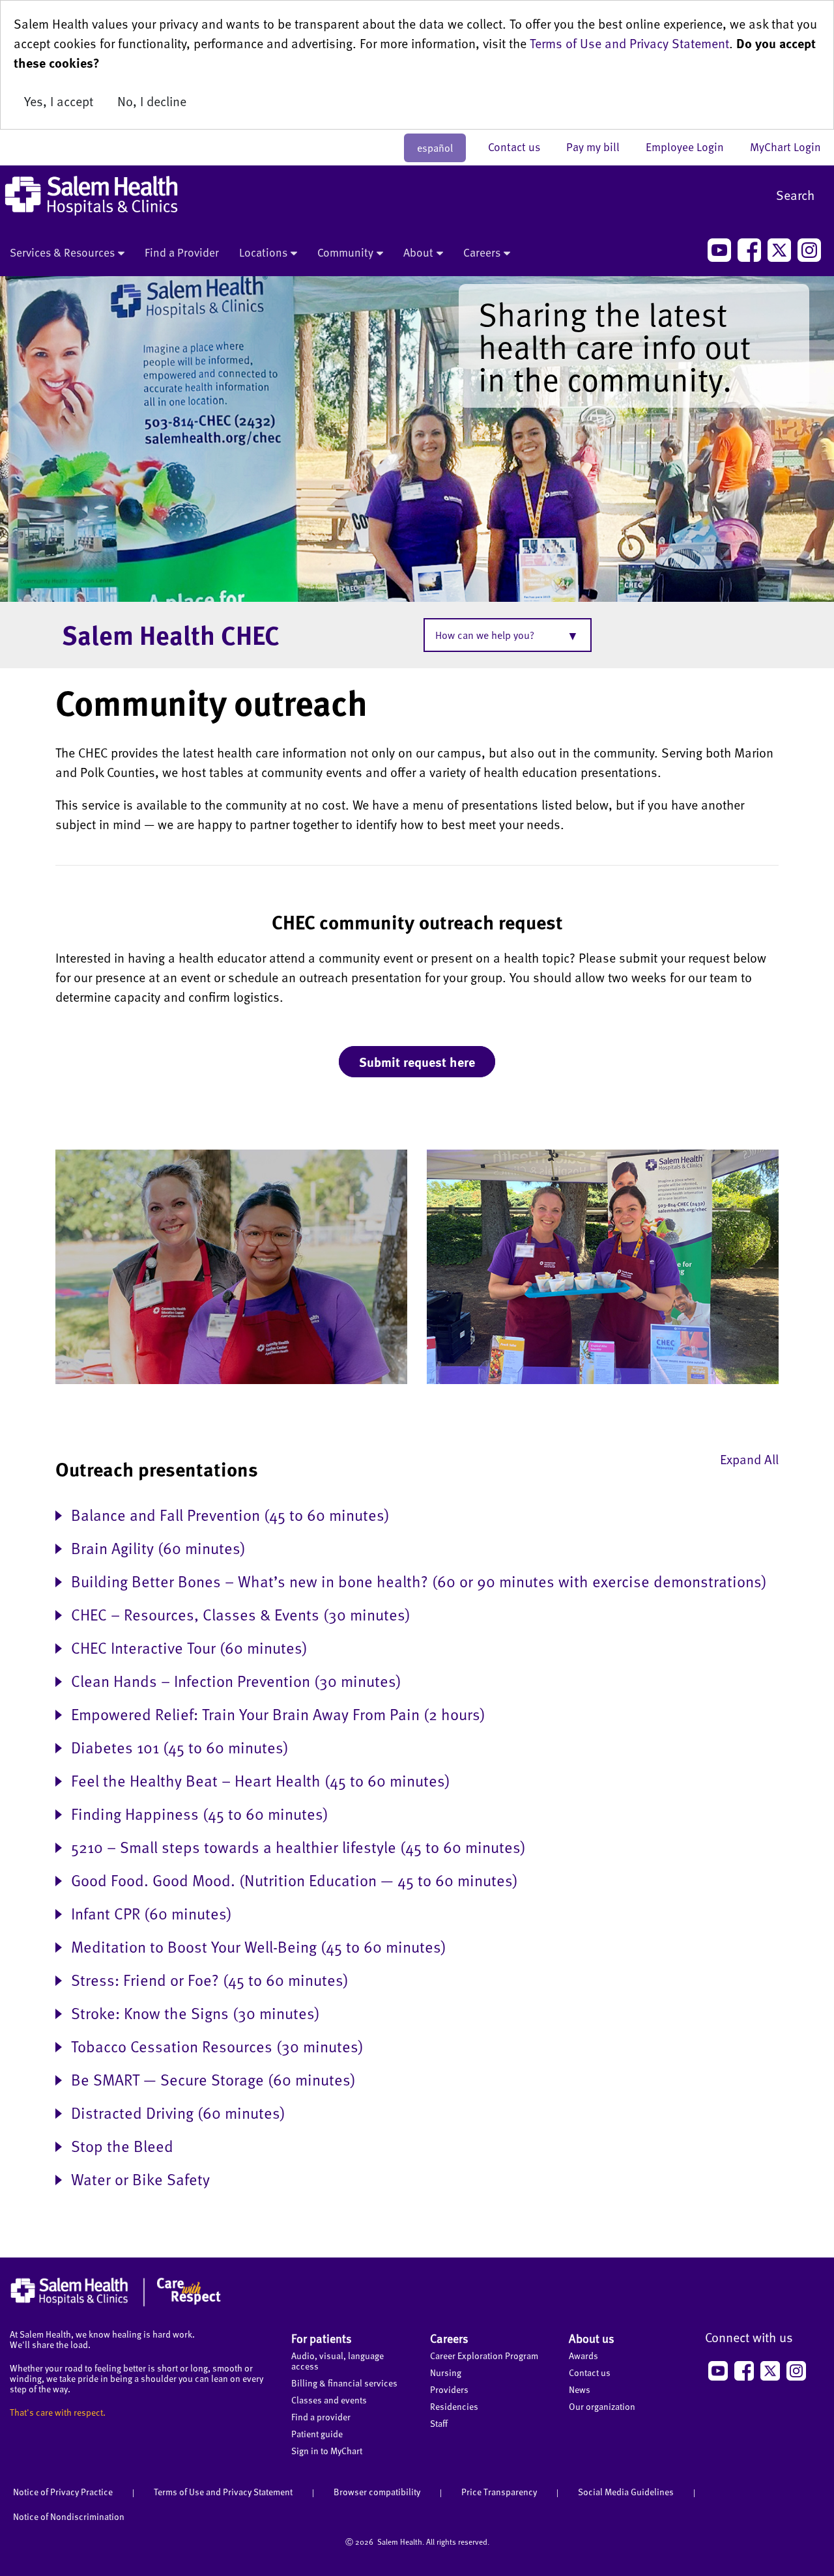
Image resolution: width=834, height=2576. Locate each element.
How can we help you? (485, 635)
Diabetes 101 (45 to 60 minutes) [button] (180, 1747)
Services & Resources (62, 252)
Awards (583, 2356)
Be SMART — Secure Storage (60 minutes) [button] (213, 2079)
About (418, 252)
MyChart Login (785, 147)
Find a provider (321, 2417)
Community (345, 252)
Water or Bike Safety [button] (140, 2178)
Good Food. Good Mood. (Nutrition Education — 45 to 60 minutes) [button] (295, 1879)
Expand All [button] (749, 1459)
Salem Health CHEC (171, 634)
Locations (263, 252)
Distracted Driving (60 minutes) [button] (178, 2112)
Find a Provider (182, 252)
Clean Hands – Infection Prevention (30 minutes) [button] (236, 1680)
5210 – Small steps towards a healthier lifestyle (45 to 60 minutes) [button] (298, 1846)
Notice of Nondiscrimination (69, 2516)
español (435, 148)
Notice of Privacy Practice (63, 2492)
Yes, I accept (59, 101)
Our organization (602, 2406)
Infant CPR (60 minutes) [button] (151, 1913)
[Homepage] (116, 2303)
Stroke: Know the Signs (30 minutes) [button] (195, 2012)
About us (592, 2338)
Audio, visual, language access (338, 2361)
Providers (449, 2389)
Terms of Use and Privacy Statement (629, 43)
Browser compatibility (377, 2492)
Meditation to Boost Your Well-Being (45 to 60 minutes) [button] (259, 1946)
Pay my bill (599, 147)
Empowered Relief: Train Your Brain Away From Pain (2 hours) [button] (278, 1713)
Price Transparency (499, 2492)
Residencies (454, 2406)
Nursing (446, 2372)
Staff (439, 2423)
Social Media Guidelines (626, 2492)
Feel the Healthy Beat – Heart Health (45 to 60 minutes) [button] (261, 1780)
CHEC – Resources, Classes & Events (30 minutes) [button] (241, 1614)
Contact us (521, 147)
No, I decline (152, 101)
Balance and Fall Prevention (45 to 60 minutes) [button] (230, 1514)
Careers (482, 252)
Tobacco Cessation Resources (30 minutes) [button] (217, 2045)
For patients (322, 2338)
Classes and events (329, 2400)
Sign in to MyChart (327, 2451)
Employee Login (691, 147)
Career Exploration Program (484, 2356)
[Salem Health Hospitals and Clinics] (91, 196)
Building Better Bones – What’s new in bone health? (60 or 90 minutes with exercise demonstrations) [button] (419, 1580)
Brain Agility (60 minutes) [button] (158, 1547)
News (580, 2389)
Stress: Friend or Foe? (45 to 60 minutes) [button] (210, 1979)
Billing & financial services (344, 2383)
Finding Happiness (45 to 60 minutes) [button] (200, 1813)
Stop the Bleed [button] (122, 2145)
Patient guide (317, 2434)
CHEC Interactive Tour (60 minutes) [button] (189, 1647)
